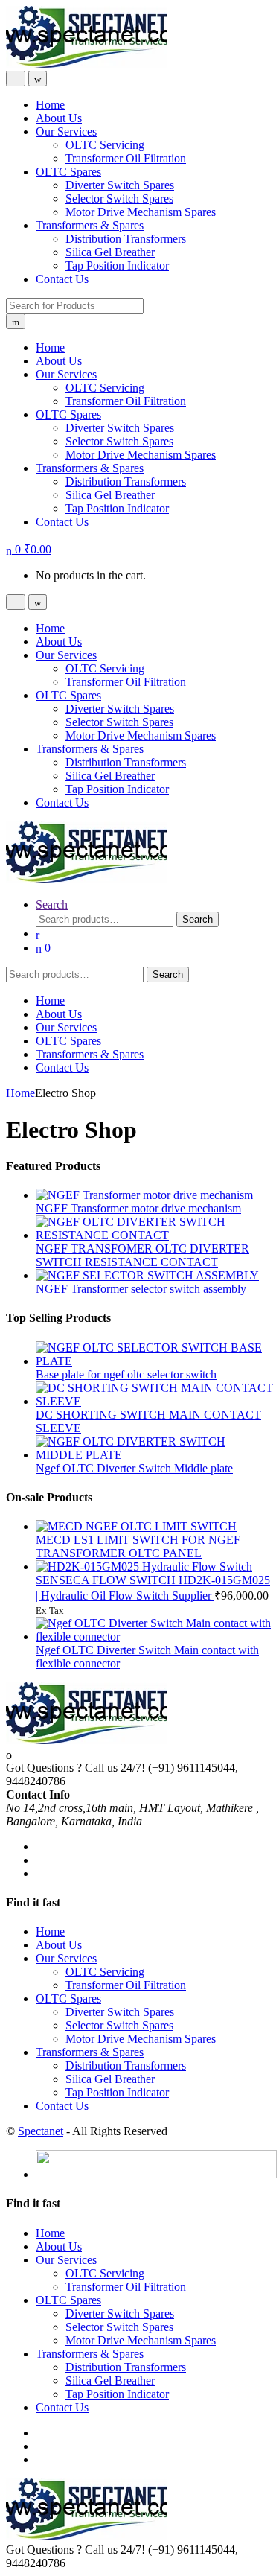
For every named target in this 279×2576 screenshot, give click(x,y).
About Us (59, 118)
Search (52, 904)
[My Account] (38, 934)
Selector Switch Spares (119, 198)
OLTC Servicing (105, 145)
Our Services (66, 131)
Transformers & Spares (90, 225)
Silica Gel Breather (110, 252)
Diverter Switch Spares (120, 185)
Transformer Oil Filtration (126, 158)
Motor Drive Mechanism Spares (141, 212)
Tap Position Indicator (117, 265)
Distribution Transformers (126, 239)
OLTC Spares (68, 172)
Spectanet (41, 2131)
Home (50, 105)
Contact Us (62, 279)
